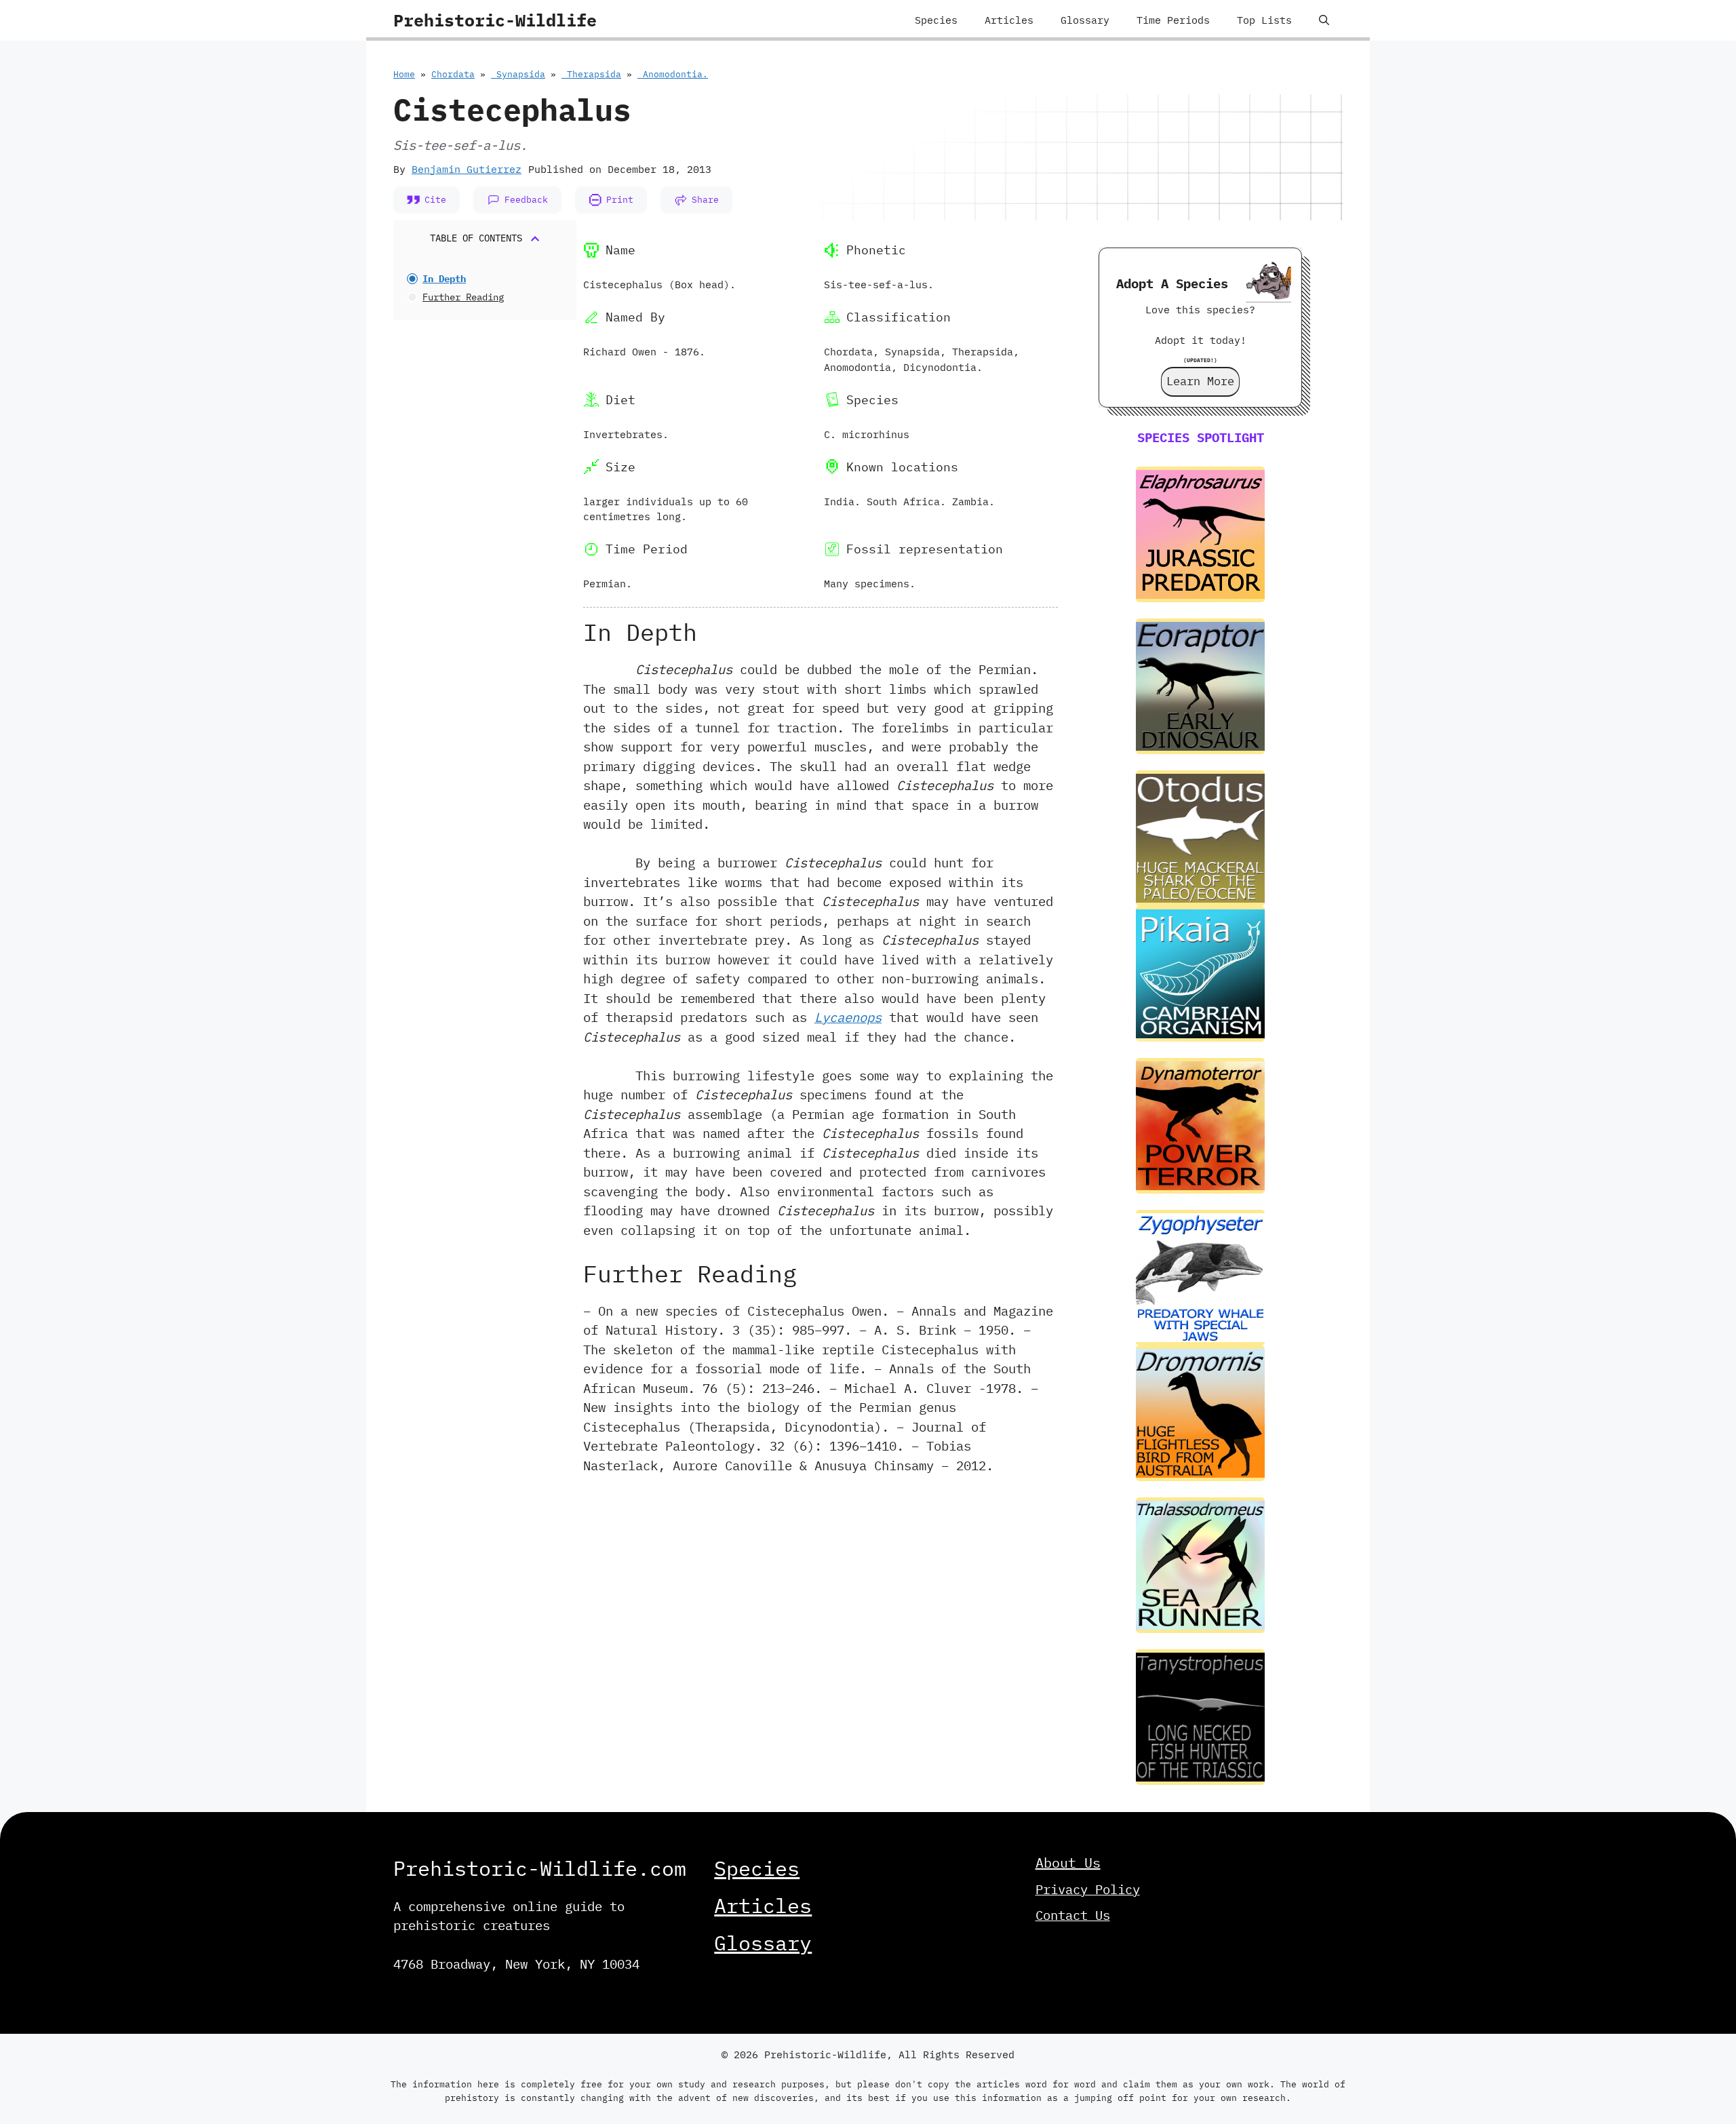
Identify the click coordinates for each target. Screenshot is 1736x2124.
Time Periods (1173, 20)
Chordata (453, 74)
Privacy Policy (1088, 1889)
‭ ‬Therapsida (591, 74)
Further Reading (463, 297)
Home (404, 74)
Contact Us (1073, 1915)
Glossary (1085, 20)
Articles (1009, 20)
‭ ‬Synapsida (518, 74)
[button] (1324, 20)
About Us (1068, 1863)
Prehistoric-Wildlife (495, 20)
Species (936, 20)
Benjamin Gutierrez (467, 169)
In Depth (444, 279)
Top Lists (1264, 20)
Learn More (1200, 381)
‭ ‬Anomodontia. (673, 74)
